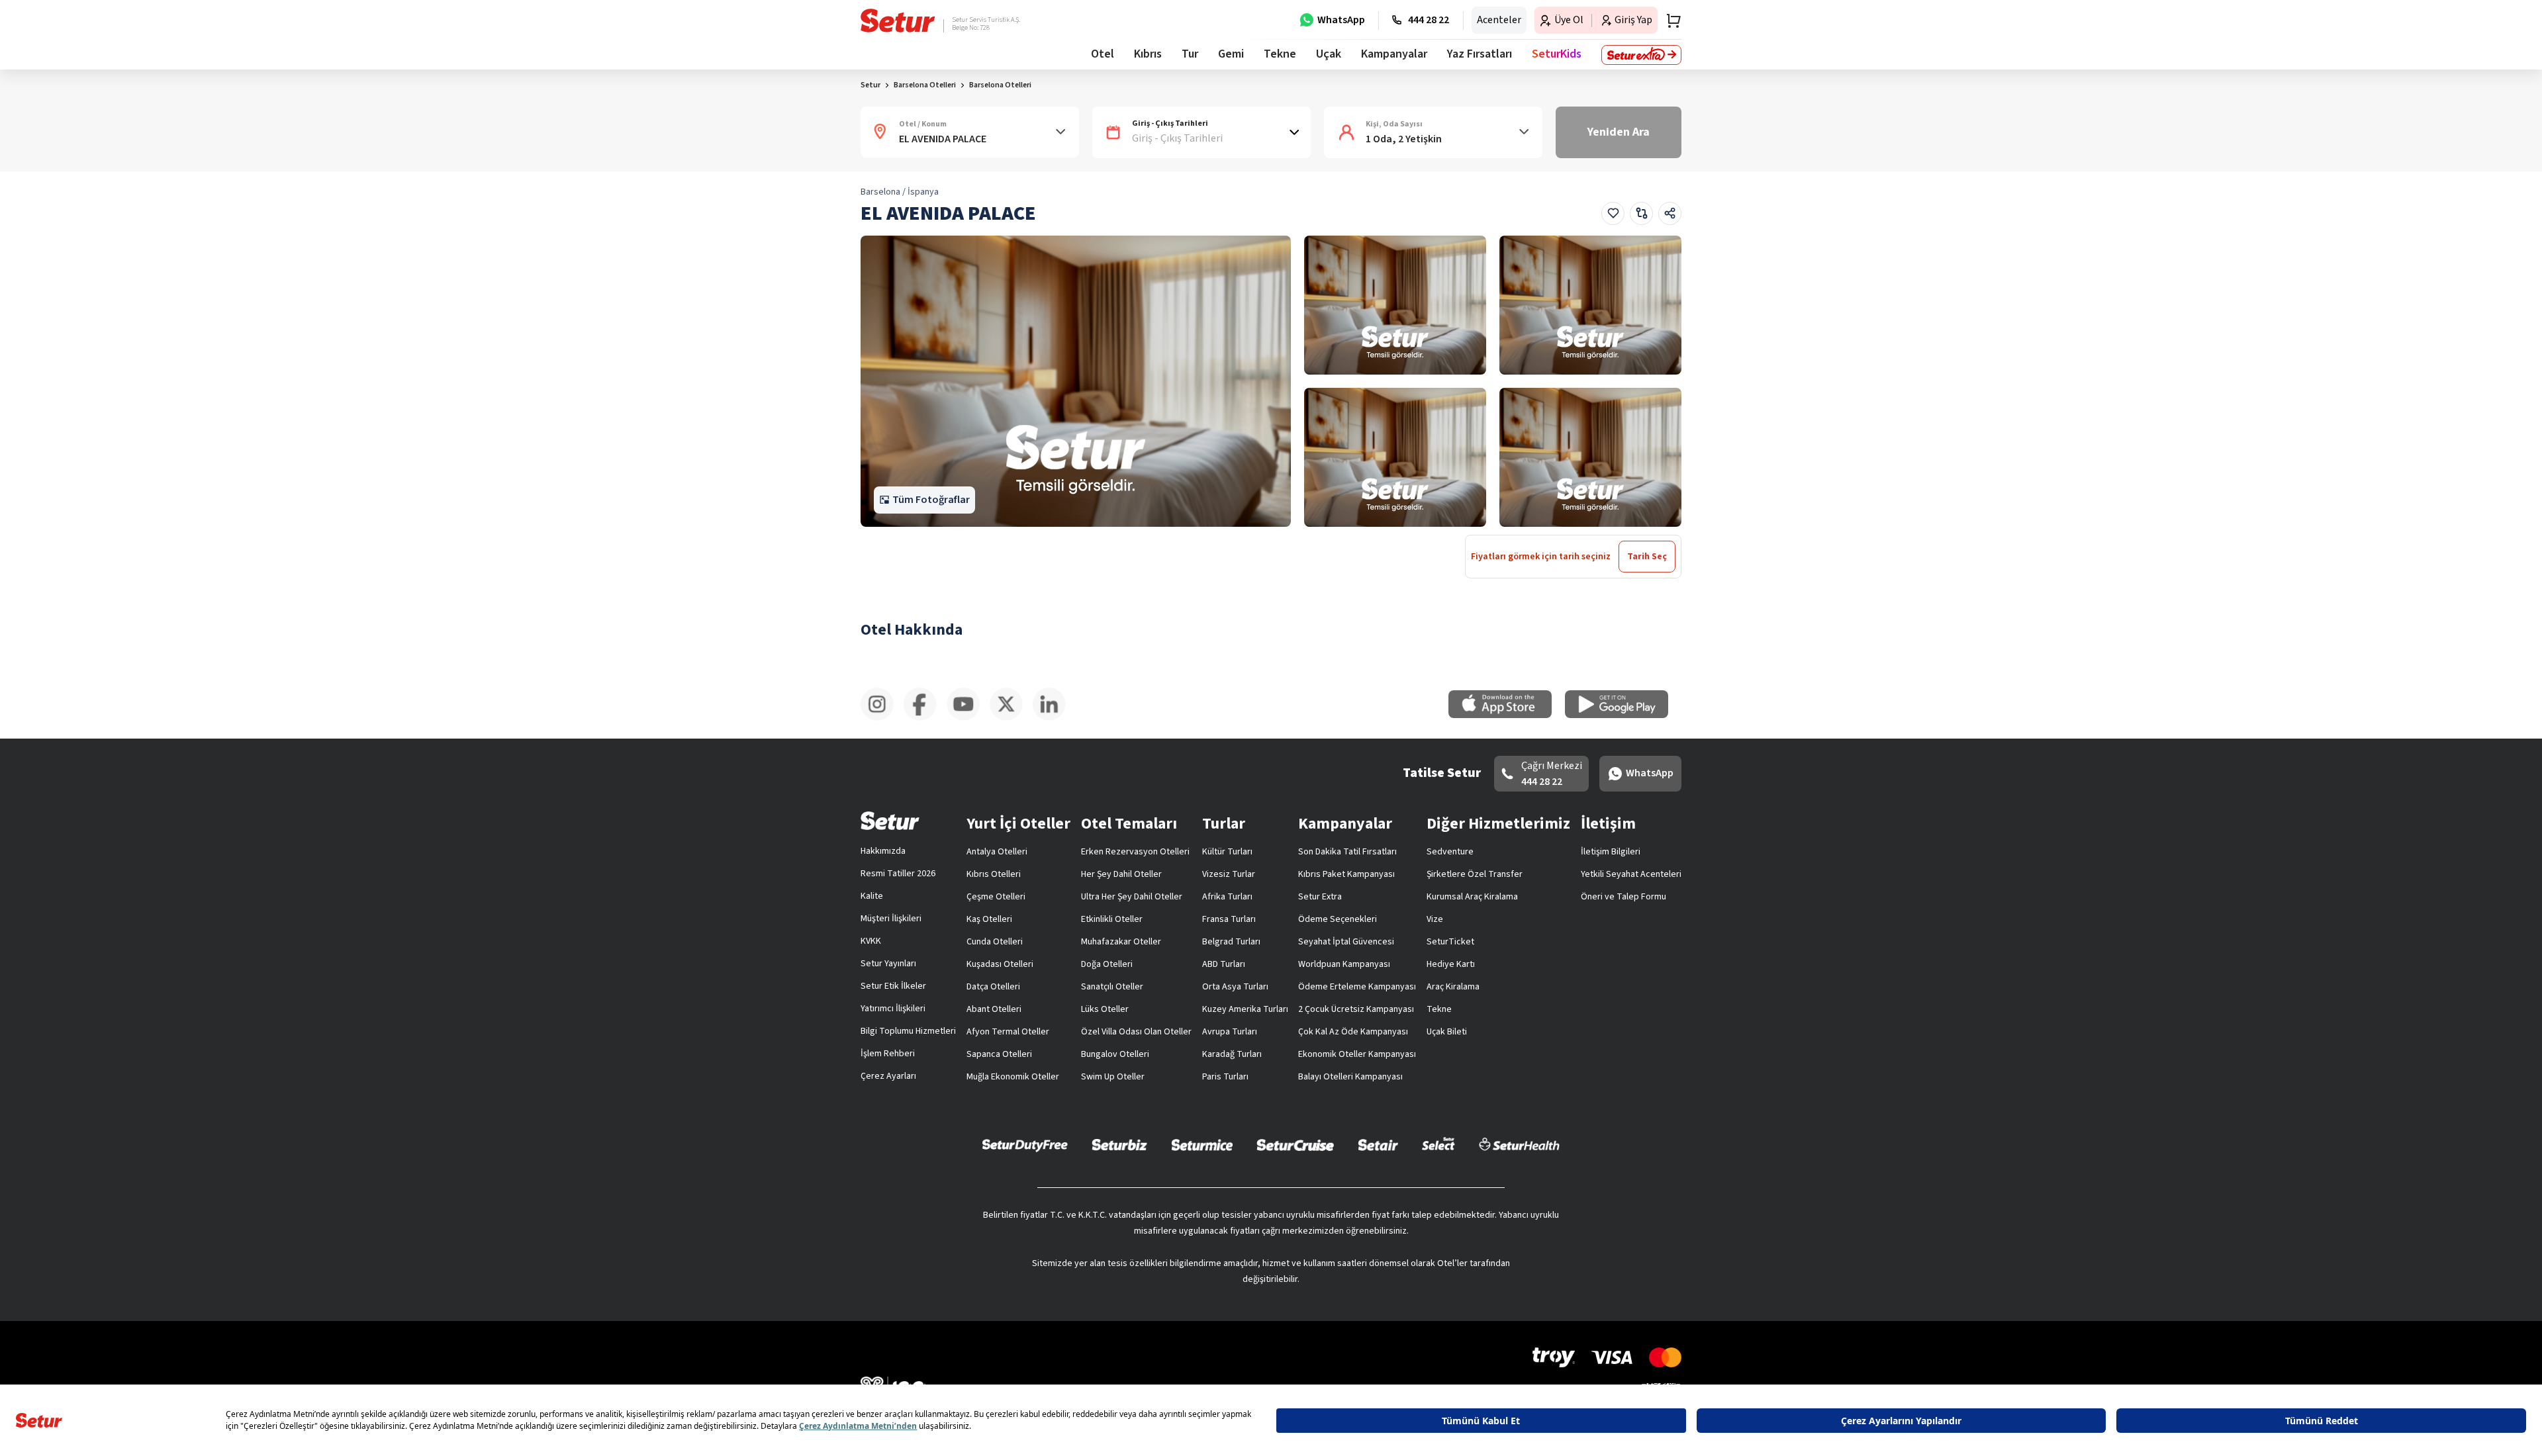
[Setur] (898, 21)
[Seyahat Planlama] (1670, 21)
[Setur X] (1011, 718)
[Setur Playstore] (1623, 715)
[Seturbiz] (1119, 1144)
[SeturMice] (1202, 1144)
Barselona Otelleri (1000, 85)
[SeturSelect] (1438, 1144)
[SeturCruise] (1295, 1144)
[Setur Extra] (1641, 55)
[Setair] (1378, 1144)
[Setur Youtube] (968, 718)
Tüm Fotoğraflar (931, 500)
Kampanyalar (1394, 54)
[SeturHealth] (1519, 1144)
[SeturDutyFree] (1025, 1145)
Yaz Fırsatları (1480, 54)
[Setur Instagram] (882, 718)
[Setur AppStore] (1507, 715)
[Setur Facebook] (925, 718)
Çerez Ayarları (888, 1076)
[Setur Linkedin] (1054, 718)
